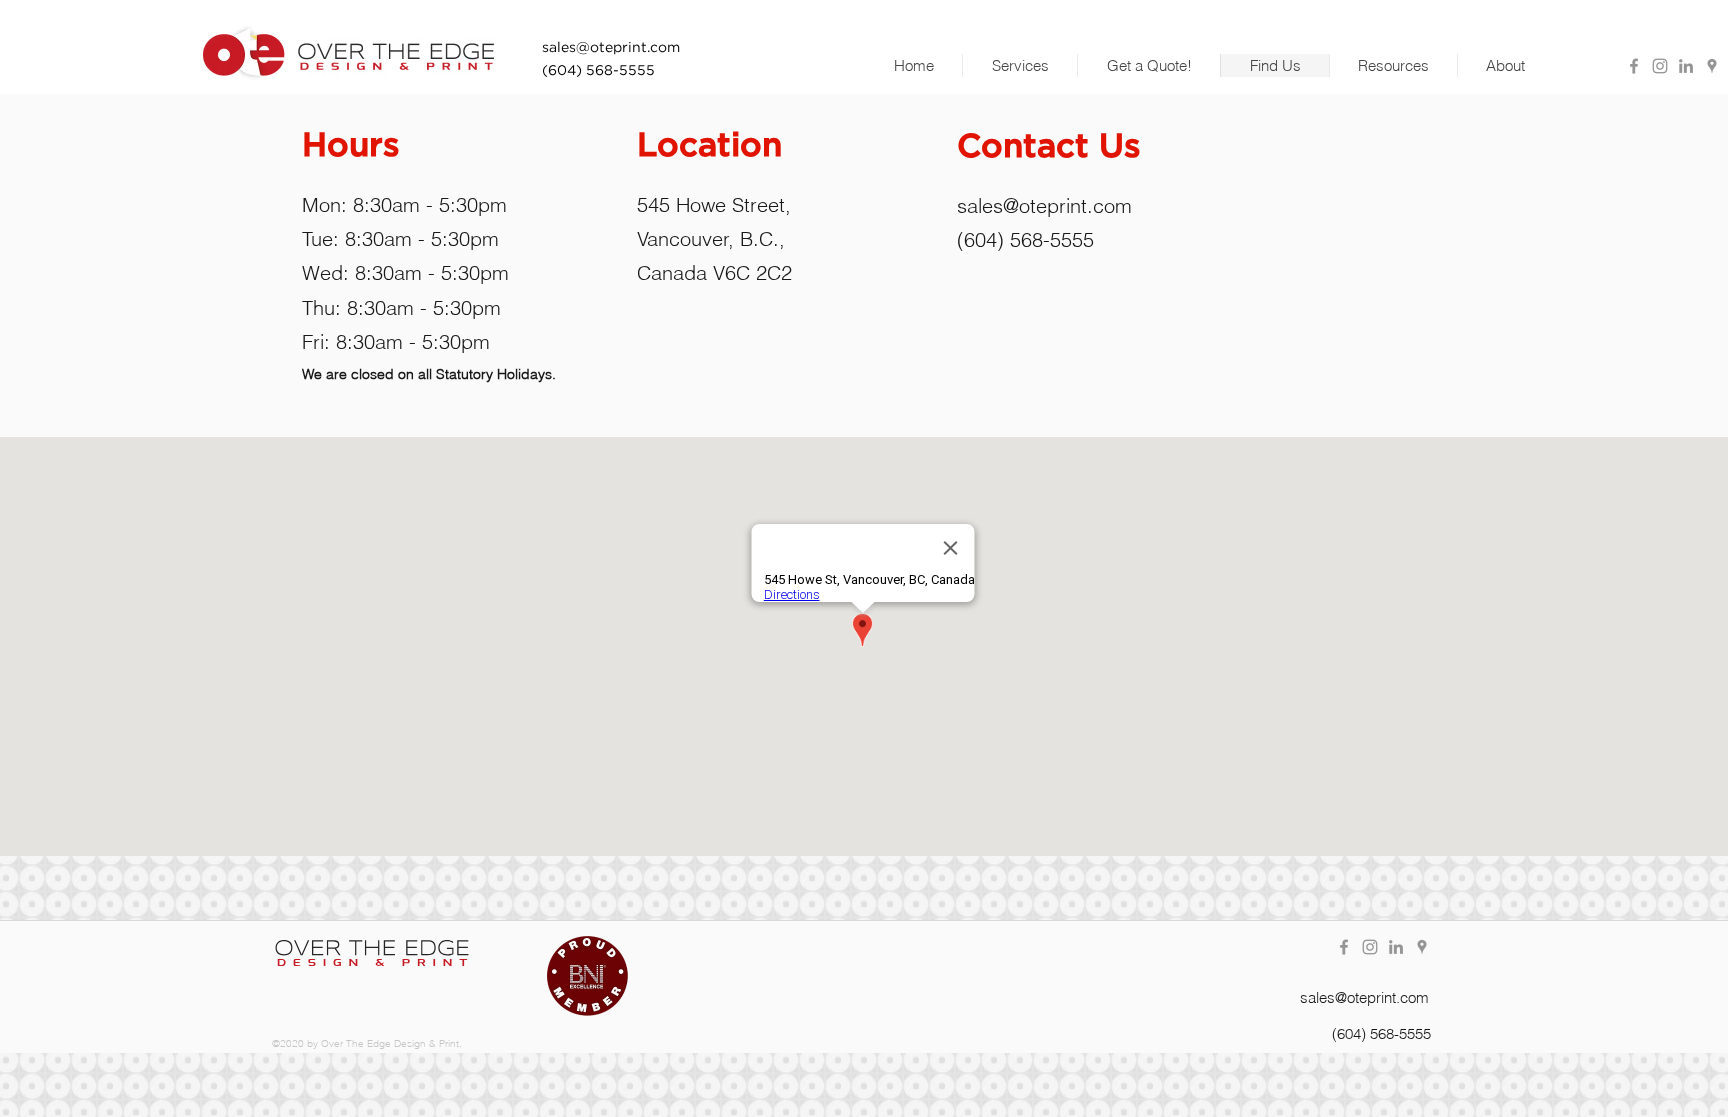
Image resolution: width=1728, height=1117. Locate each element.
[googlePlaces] (1712, 66)
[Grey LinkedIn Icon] (1686, 66)
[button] (1019, 65)
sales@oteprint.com (1044, 205)
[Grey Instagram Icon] (1660, 66)
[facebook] (1634, 66)
